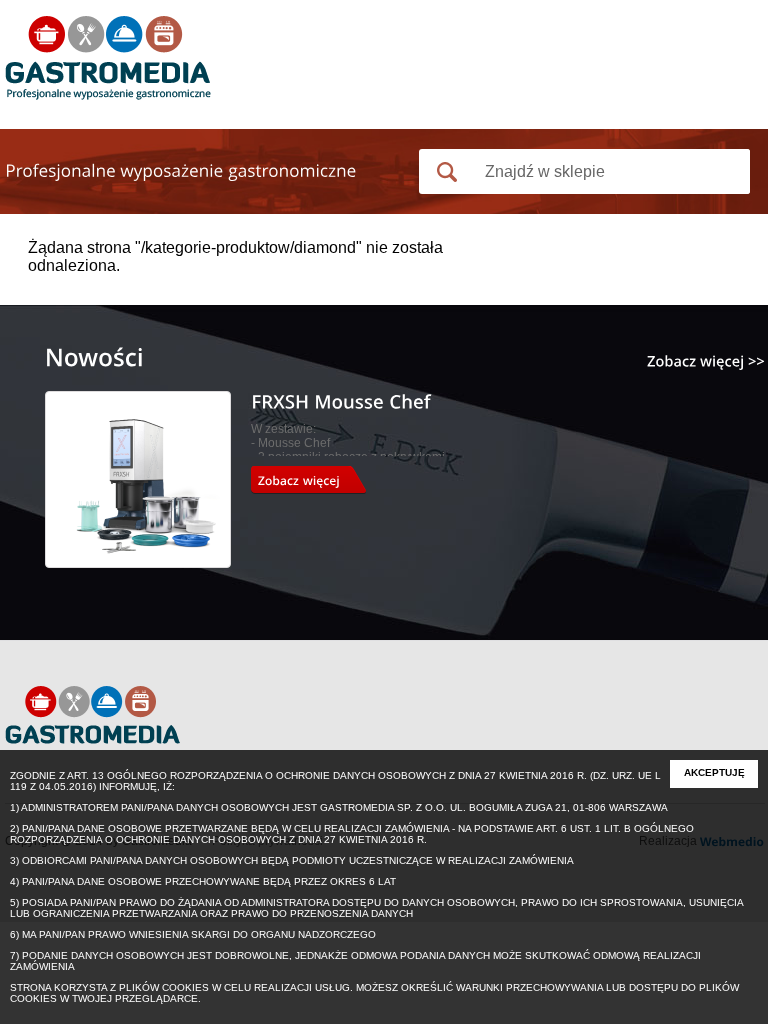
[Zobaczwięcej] (315, 480)
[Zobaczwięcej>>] (706, 361)
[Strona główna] (108, 60)
